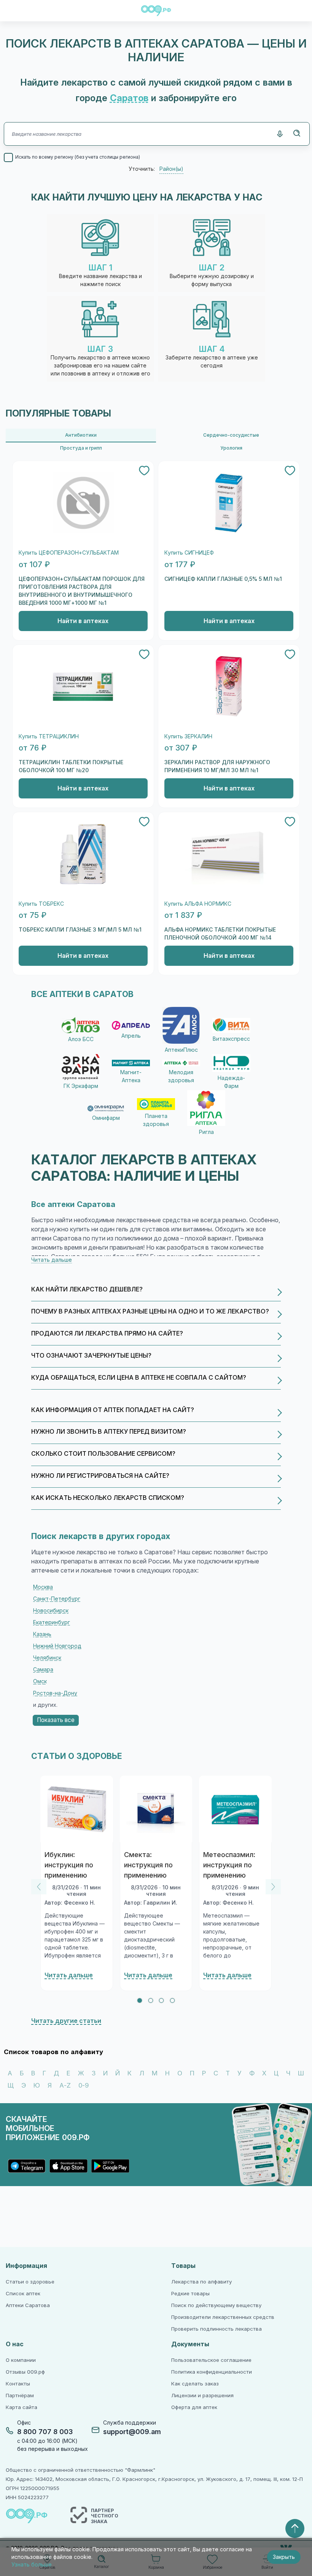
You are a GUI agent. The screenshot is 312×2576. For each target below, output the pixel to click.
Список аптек (23, 2294)
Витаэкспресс (231, 1039)
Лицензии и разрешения (202, 2396)
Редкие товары (190, 2294)
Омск (40, 1681)
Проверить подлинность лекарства (216, 2329)
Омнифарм (106, 1118)
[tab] (140, 2000)
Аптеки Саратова (28, 2305)
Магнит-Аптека (131, 1076)
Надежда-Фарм (231, 1082)
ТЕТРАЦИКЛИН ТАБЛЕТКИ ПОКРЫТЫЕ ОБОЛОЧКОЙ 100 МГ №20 (71, 766)
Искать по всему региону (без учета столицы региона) (78, 157)
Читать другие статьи (66, 2021)
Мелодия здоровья (181, 1076)
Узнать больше (32, 2565)
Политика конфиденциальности (212, 2372)
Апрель (131, 1036)
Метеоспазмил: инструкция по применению (229, 1865)
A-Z (65, 2085)
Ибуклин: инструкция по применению (69, 1865)
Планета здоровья (156, 1120)
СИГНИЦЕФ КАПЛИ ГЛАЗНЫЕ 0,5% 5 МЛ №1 (223, 579)
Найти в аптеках (83, 621)
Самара (43, 1670)
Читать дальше (69, 1975)
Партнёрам (20, 2396)
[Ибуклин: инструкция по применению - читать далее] (77, 1809)
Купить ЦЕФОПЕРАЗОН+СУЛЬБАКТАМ (69, 553)
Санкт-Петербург (57, 1599)
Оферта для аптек (194, 2407)
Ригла (206, 1132)
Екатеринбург (52, 1622)
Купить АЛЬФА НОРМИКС (198, 904)
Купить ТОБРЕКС (41, 904)
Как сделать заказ (195, 2384)
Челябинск (47, 1658)
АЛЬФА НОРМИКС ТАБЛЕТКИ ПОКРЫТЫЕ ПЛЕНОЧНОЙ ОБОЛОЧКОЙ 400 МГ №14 (220, 934)
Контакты (18, 2384)
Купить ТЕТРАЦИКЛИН (49, 737)
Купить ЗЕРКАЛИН (188, 737)
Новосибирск (51, 1611)
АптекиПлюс (181, 1050)
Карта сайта (21, 2407)
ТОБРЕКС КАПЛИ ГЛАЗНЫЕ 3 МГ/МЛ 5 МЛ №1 (80, 930)
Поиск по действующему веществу (216, 2305)
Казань (42, 1634)
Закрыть (284, 2557)
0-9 (84, 2085)
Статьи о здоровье (30, 2282)
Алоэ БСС (81, 1039)
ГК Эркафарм (81, 1086)
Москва (43, 1587)
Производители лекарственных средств (223, 2317)
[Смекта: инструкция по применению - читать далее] (156, 1809)
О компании (21, 2360)
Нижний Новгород (57, 1646)
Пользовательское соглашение (211, 2360)
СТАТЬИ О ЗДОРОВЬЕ (76, 1756)
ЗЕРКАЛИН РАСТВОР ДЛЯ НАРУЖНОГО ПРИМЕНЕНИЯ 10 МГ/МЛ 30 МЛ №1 (217, 766)
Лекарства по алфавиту (201, 2282)
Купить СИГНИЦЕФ (189, 553)
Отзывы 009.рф (25, 2372)
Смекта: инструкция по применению (148, 1865)
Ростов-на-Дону (55, 1693)
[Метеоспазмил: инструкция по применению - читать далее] (235, 1809)
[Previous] (39, 1887)
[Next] (273, 1887)
